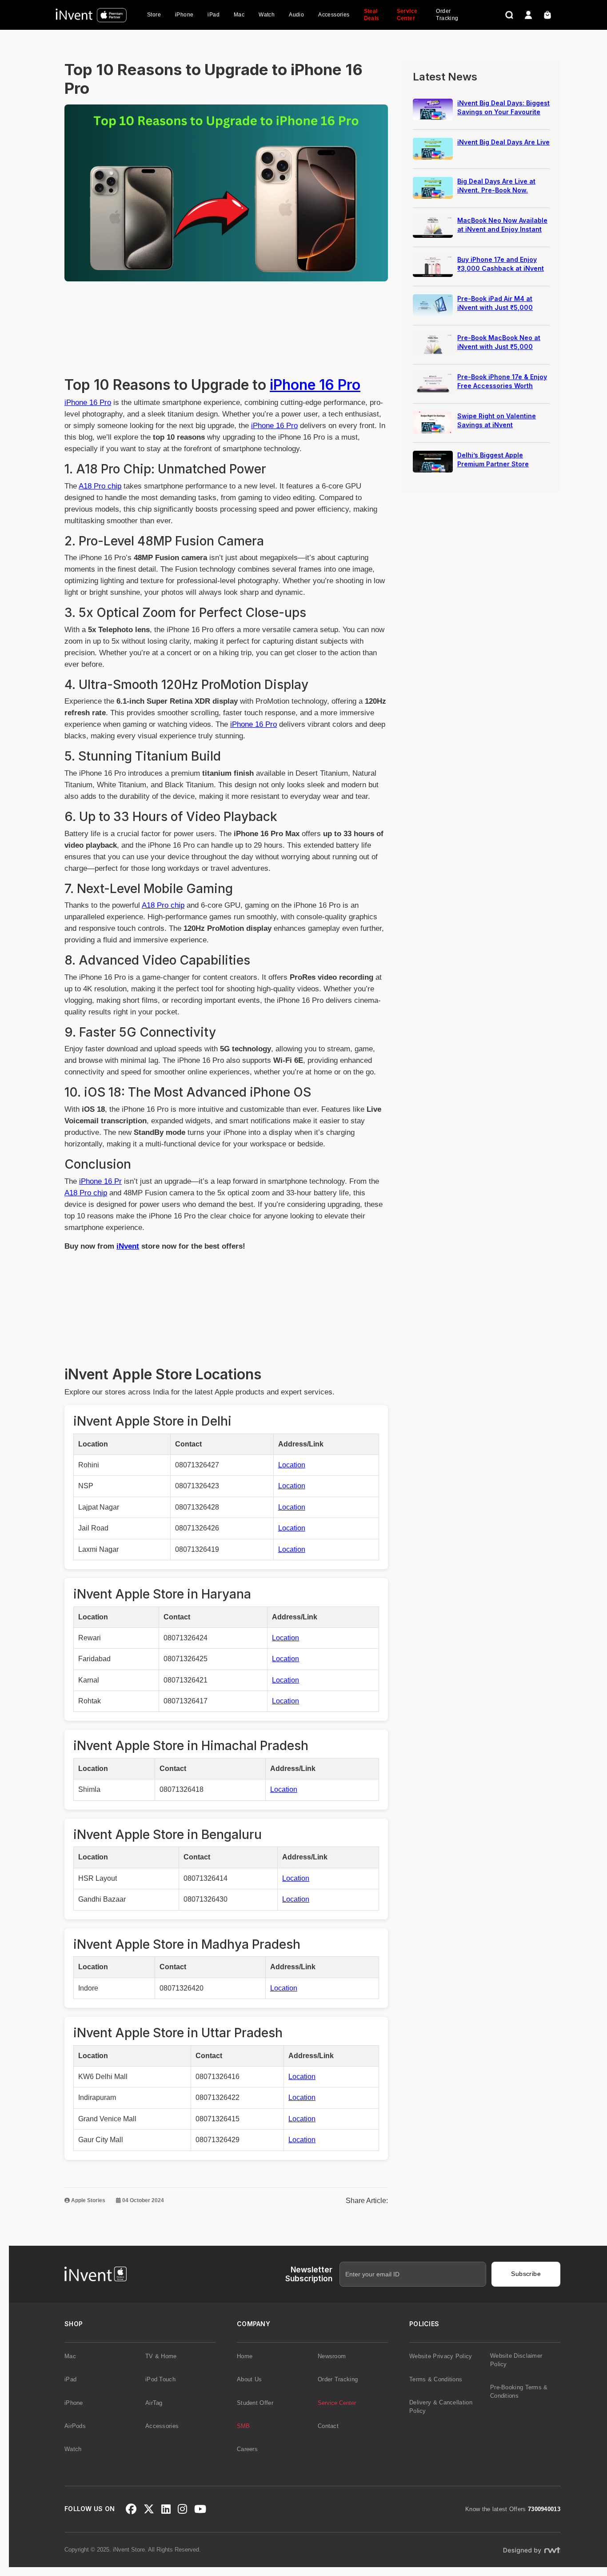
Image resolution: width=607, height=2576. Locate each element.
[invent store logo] (91, 15)
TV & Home (161, 2356)
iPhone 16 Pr (100, 1181)
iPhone (184, 15)
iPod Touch (160, 2379)
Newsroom (332, 2356)
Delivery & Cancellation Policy (441, 2407)
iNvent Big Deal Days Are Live (503, 142)
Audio (296, 15)
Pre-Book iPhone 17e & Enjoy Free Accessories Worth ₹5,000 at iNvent (502, 386)
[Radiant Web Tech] (531, 2550)
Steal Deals (372, 15)
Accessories (334, 15)
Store (154, 15)
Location (292, 1465)
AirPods (75, 2426)
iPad (214, 15)
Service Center (407, 15)
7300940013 (544, 2509)
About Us (249, 2379)
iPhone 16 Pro (315, 385)
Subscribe (526, 2274)
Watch (267, 15)
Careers (247, 2449)
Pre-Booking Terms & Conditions (519, 2392)
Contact (328, 2426)
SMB (243, 2426)
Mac (239, 15)
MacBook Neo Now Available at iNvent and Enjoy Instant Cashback (502, 229)
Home (245, 2356)
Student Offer (255, 2403)
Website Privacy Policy (441, 2356)
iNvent (128, 1246)
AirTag (154, 2403)
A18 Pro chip (100, 486)
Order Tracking (447, 15)
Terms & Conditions (436, 2379)
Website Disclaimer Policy (516, 2360)
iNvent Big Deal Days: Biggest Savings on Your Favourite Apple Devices (503, 112)
